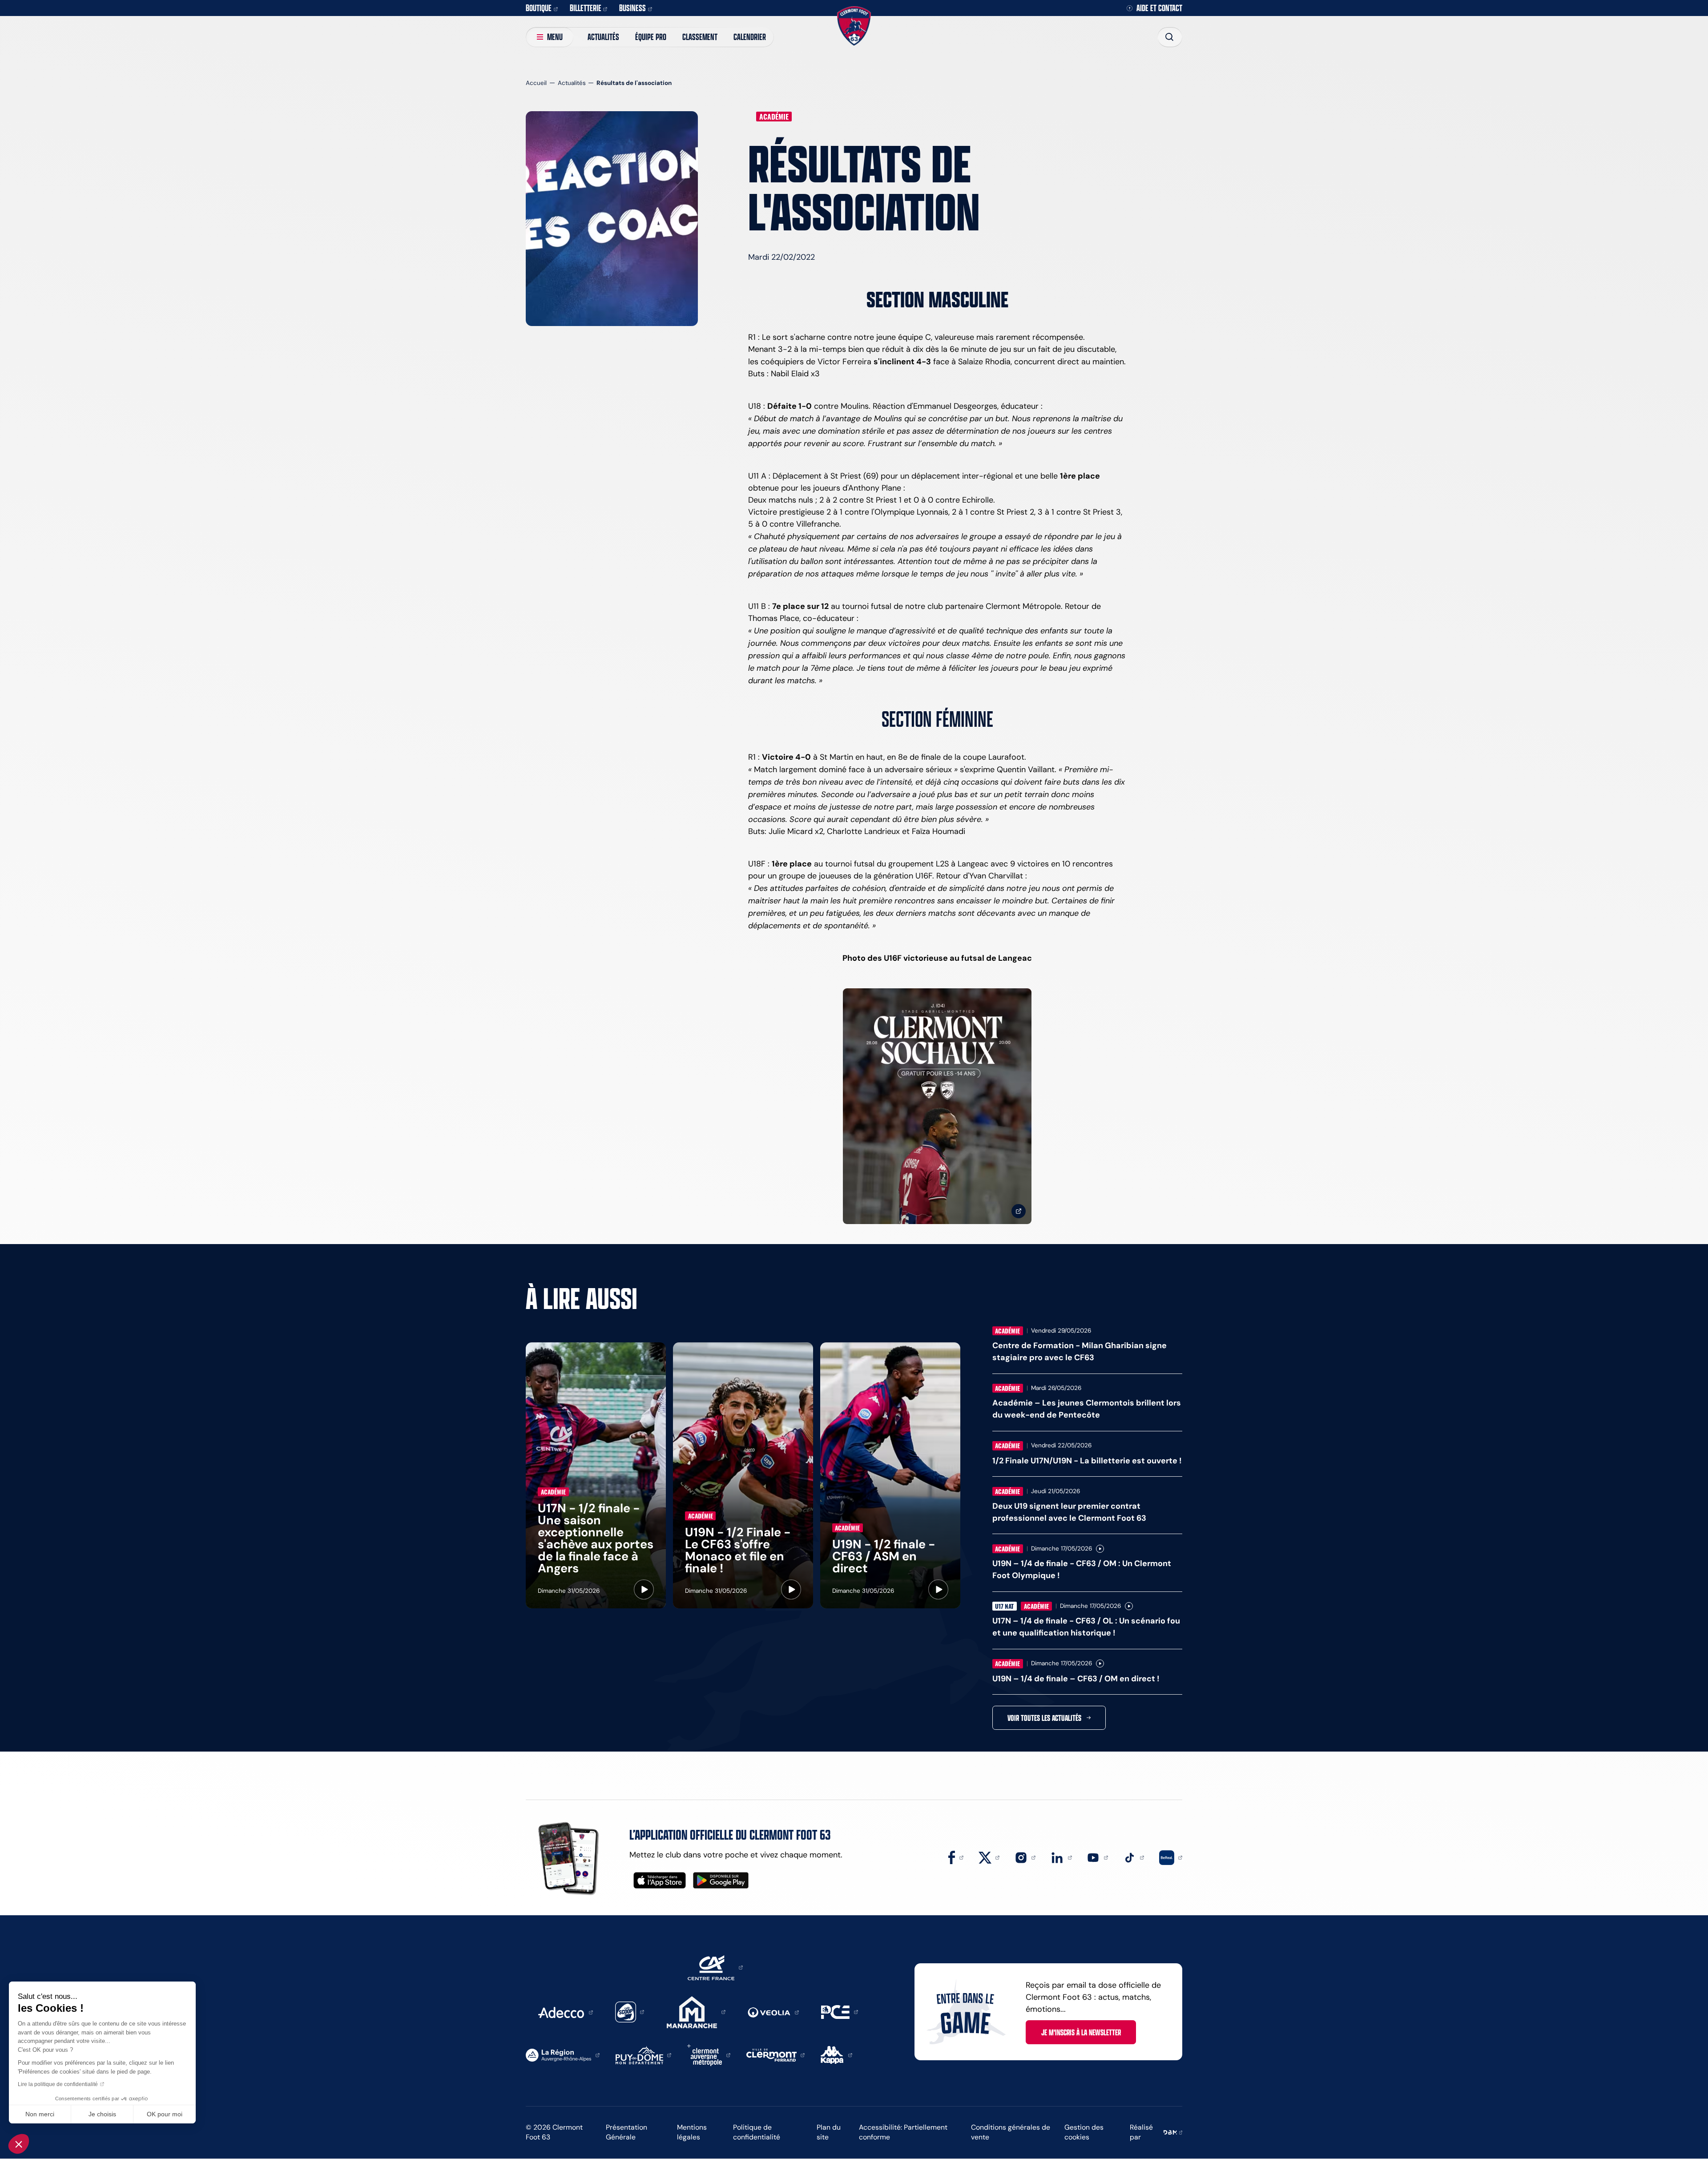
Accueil (536, 83)
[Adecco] (565, 2012)
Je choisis (102, 2114)
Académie (774, 117)
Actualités (603, 37)
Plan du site (829, 2132)
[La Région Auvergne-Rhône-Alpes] (563, 2054)
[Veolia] (773, 2012)
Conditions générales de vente (1011, 2132)
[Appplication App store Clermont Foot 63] (660, 1880)
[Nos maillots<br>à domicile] (937, 1106)
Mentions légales (692, 2132)
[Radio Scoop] (630, 2011)
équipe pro (651, 37)
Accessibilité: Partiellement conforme (903, 2132)
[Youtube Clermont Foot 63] (1097, 1857)
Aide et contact (1159, 8)
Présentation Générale (626, 2132)
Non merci (40, 2114)
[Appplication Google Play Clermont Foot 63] (721, 1880)
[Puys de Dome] (644, 2054)
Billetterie (586, 8)
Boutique (539, 8)
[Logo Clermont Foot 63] (854, 26)
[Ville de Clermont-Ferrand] (776, 2054)
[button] (19, 2144)
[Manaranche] (696, 2011)
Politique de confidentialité (757, 2132)
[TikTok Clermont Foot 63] (1134, 1857)
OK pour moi (165, 2114)
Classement (700, 37)
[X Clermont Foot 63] (989, 1857)
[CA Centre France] (715, 1967)
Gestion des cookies (1084, 2132)
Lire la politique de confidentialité (58, 2084)
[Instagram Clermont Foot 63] (1025, 1857)
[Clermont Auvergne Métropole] (709, 2054)
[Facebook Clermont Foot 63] (956, 1857)
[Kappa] (836, 2054)
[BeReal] (1171, 1857)
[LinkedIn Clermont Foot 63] (1061, 1857)
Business (632, 8)
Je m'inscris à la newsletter (1081, 2032)
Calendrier (750, 37)
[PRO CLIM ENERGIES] (840, 2011)
